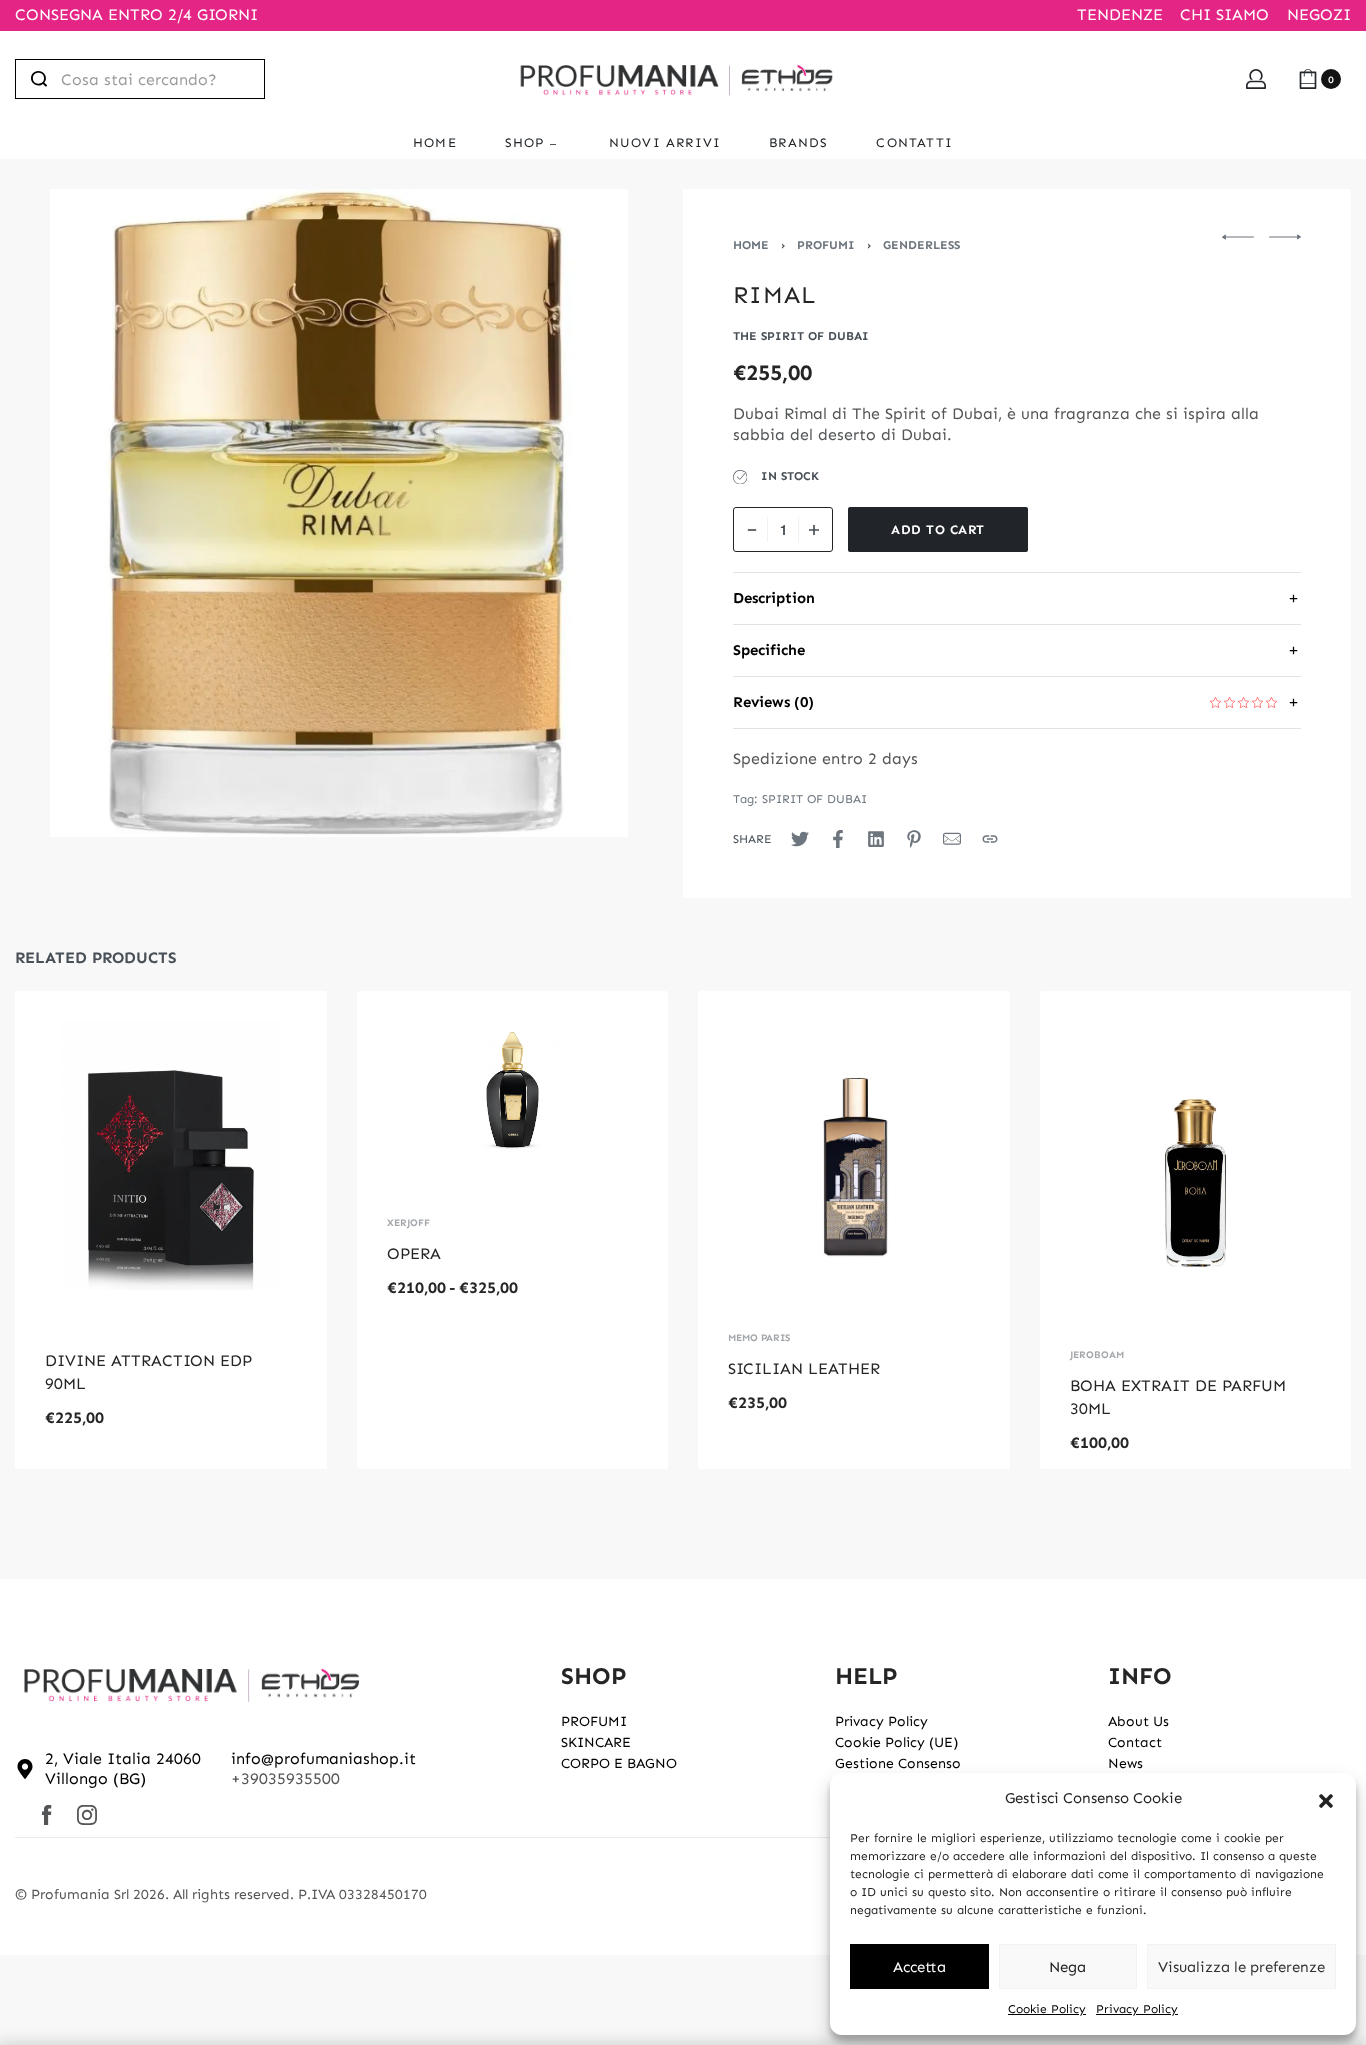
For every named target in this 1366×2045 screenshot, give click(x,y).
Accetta (919, 1967)
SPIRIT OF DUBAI (814, 799)
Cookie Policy (1047, 2009)
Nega (1067, 1967)
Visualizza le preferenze (1241, 1967)
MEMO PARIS (759, 1338)
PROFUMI (826, 245)
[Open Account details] (1256, 79)
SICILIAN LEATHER (804, 1368)
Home (751, 245)
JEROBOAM (1097, 1355)
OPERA (414, 1253)
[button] (1326, 1799)
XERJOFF (408, 1223)
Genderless (921, 245)
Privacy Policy (1137, 2009)
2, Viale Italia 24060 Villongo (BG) (123, 1769)
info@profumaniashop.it (323, 1758)
